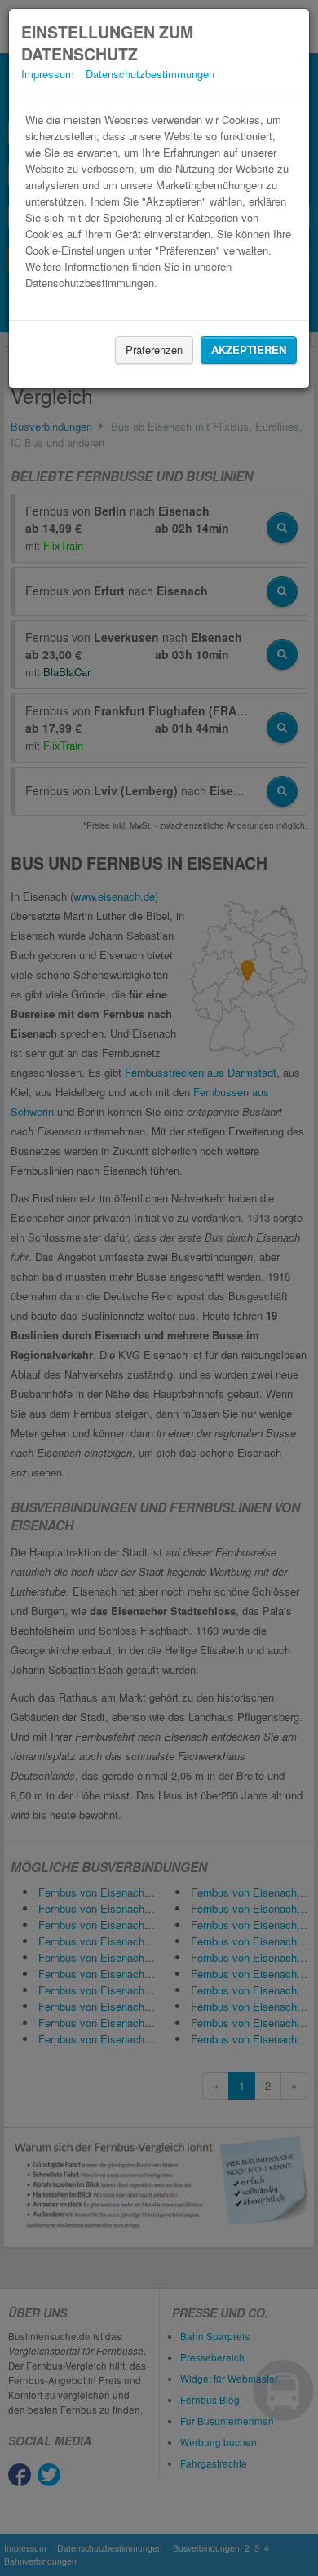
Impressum (48, 74)
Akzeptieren (249, 350)
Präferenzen (154, 350)
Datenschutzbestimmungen (150, 74)
